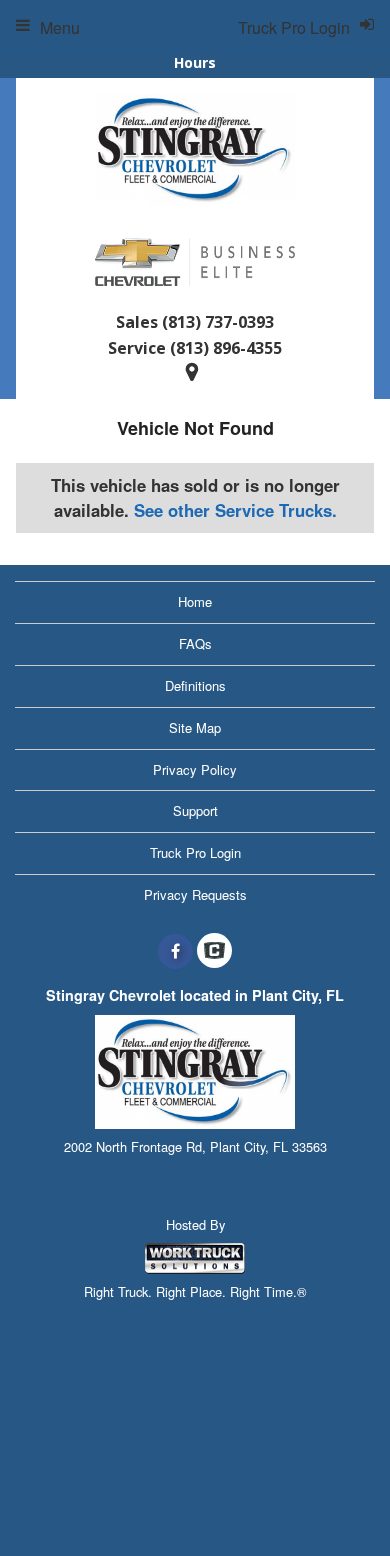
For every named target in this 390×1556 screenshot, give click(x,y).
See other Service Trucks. (235, 510)
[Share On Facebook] (175, 951)
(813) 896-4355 (226, 348)
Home (195, 601)
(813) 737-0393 (218, 322)
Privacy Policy (195, 769)
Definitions (195, 685)
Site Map (195, 727)
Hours (195, 62)
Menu (60, 27)
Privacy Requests (195, 894)
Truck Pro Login (195, 852)
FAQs (195, 643)
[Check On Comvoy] (214, 951)
